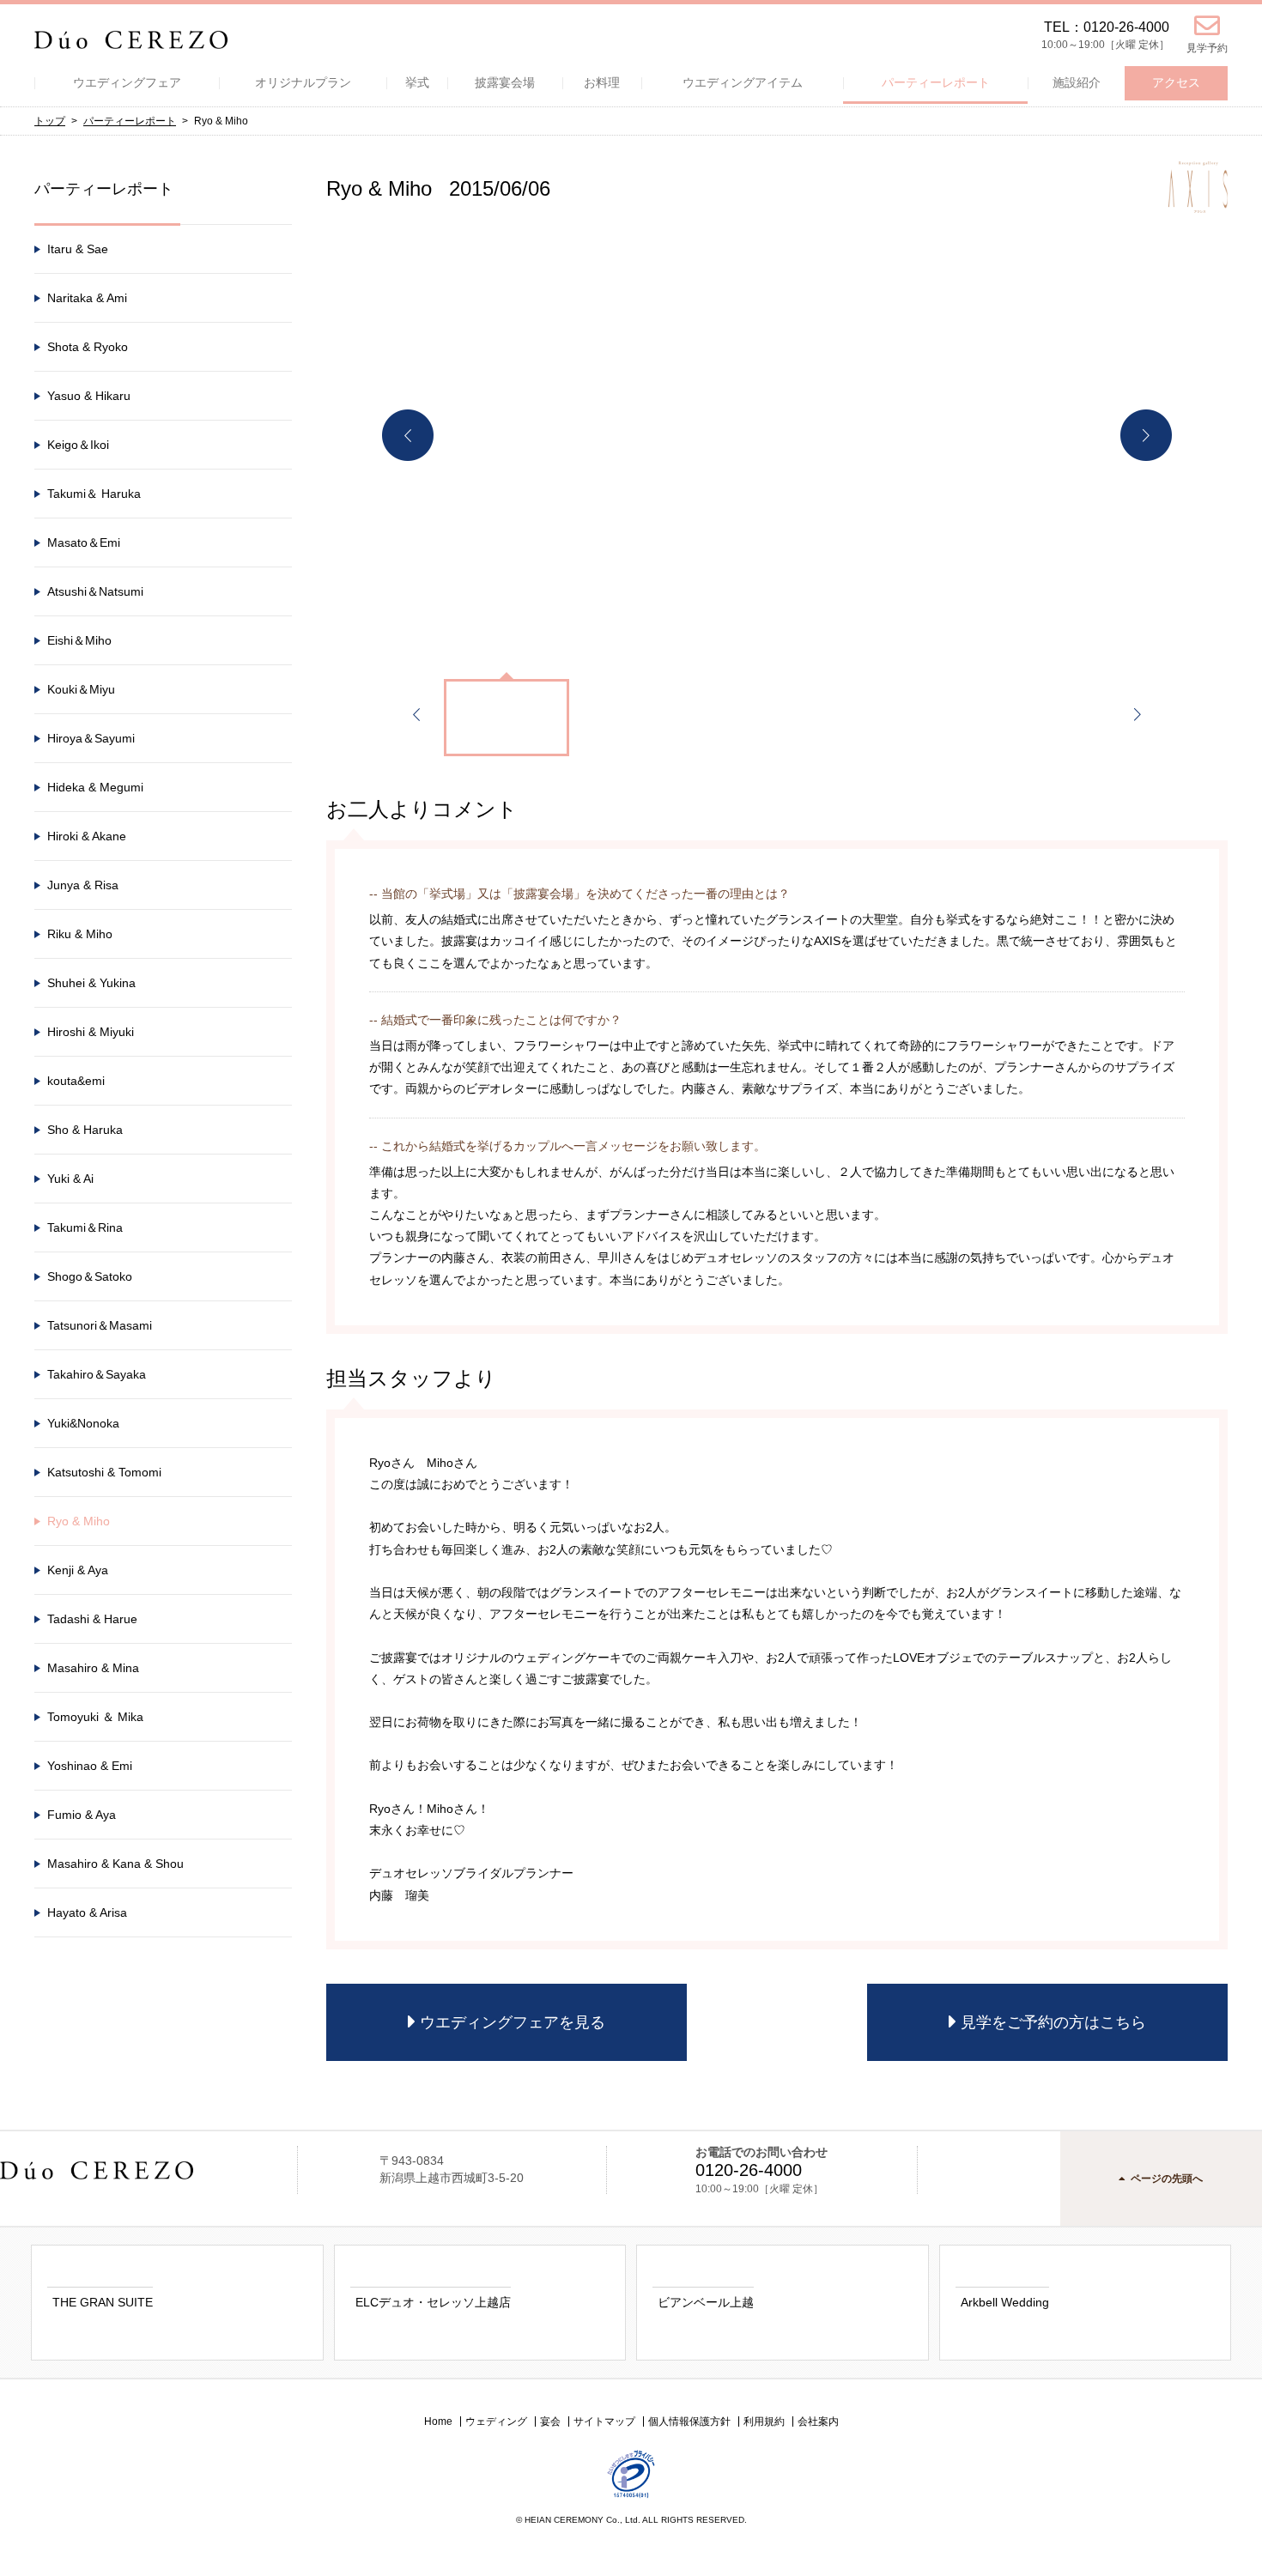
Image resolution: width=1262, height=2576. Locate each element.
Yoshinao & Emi (90, 1766)
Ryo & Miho (79, 1521)
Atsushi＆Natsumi (95, 591)
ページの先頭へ (1167, 2179)
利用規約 (764, 2421)
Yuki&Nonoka (83, 1423)
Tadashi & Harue (92, 1619)
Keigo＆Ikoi (78, 445)
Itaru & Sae (78, 249)
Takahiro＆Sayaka (97, 1374)
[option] (777, 435)
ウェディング (496, 2421)
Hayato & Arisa (87, 1912)
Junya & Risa (83, 885)
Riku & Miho (80, 934)
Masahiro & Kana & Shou (115, 1864)
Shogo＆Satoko (90, 1276)
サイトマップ (604, 2421)
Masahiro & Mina (93, 1668)
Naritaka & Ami (87, 298)
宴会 (550, 2421)
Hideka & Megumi (95, 787)
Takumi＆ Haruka (94, 494)
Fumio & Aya (82, 1815)
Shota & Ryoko (88, 347)
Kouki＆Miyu (81, 689)
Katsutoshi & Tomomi (104, 1472)
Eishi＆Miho (79, 640)
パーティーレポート (130, 121)
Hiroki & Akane (87, 836)
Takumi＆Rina (85, 1227)
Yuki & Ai (70, 1179)
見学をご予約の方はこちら (1053, 2022)
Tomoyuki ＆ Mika (95, 1717)
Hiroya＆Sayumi (91, 738)
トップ (50, 121)
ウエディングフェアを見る (513, 2022)
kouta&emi (76, 1081)
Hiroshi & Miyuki (91, 1032)
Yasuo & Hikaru (89, 396)
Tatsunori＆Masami (100, 1325)
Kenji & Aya (78, 1570)
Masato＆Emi (84, 542)
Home (438, 2421)
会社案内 (818, 2421)
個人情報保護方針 (689, 2421)
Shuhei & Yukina (91, 983)
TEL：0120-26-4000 (1107, 27)
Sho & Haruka (85, 1130)
